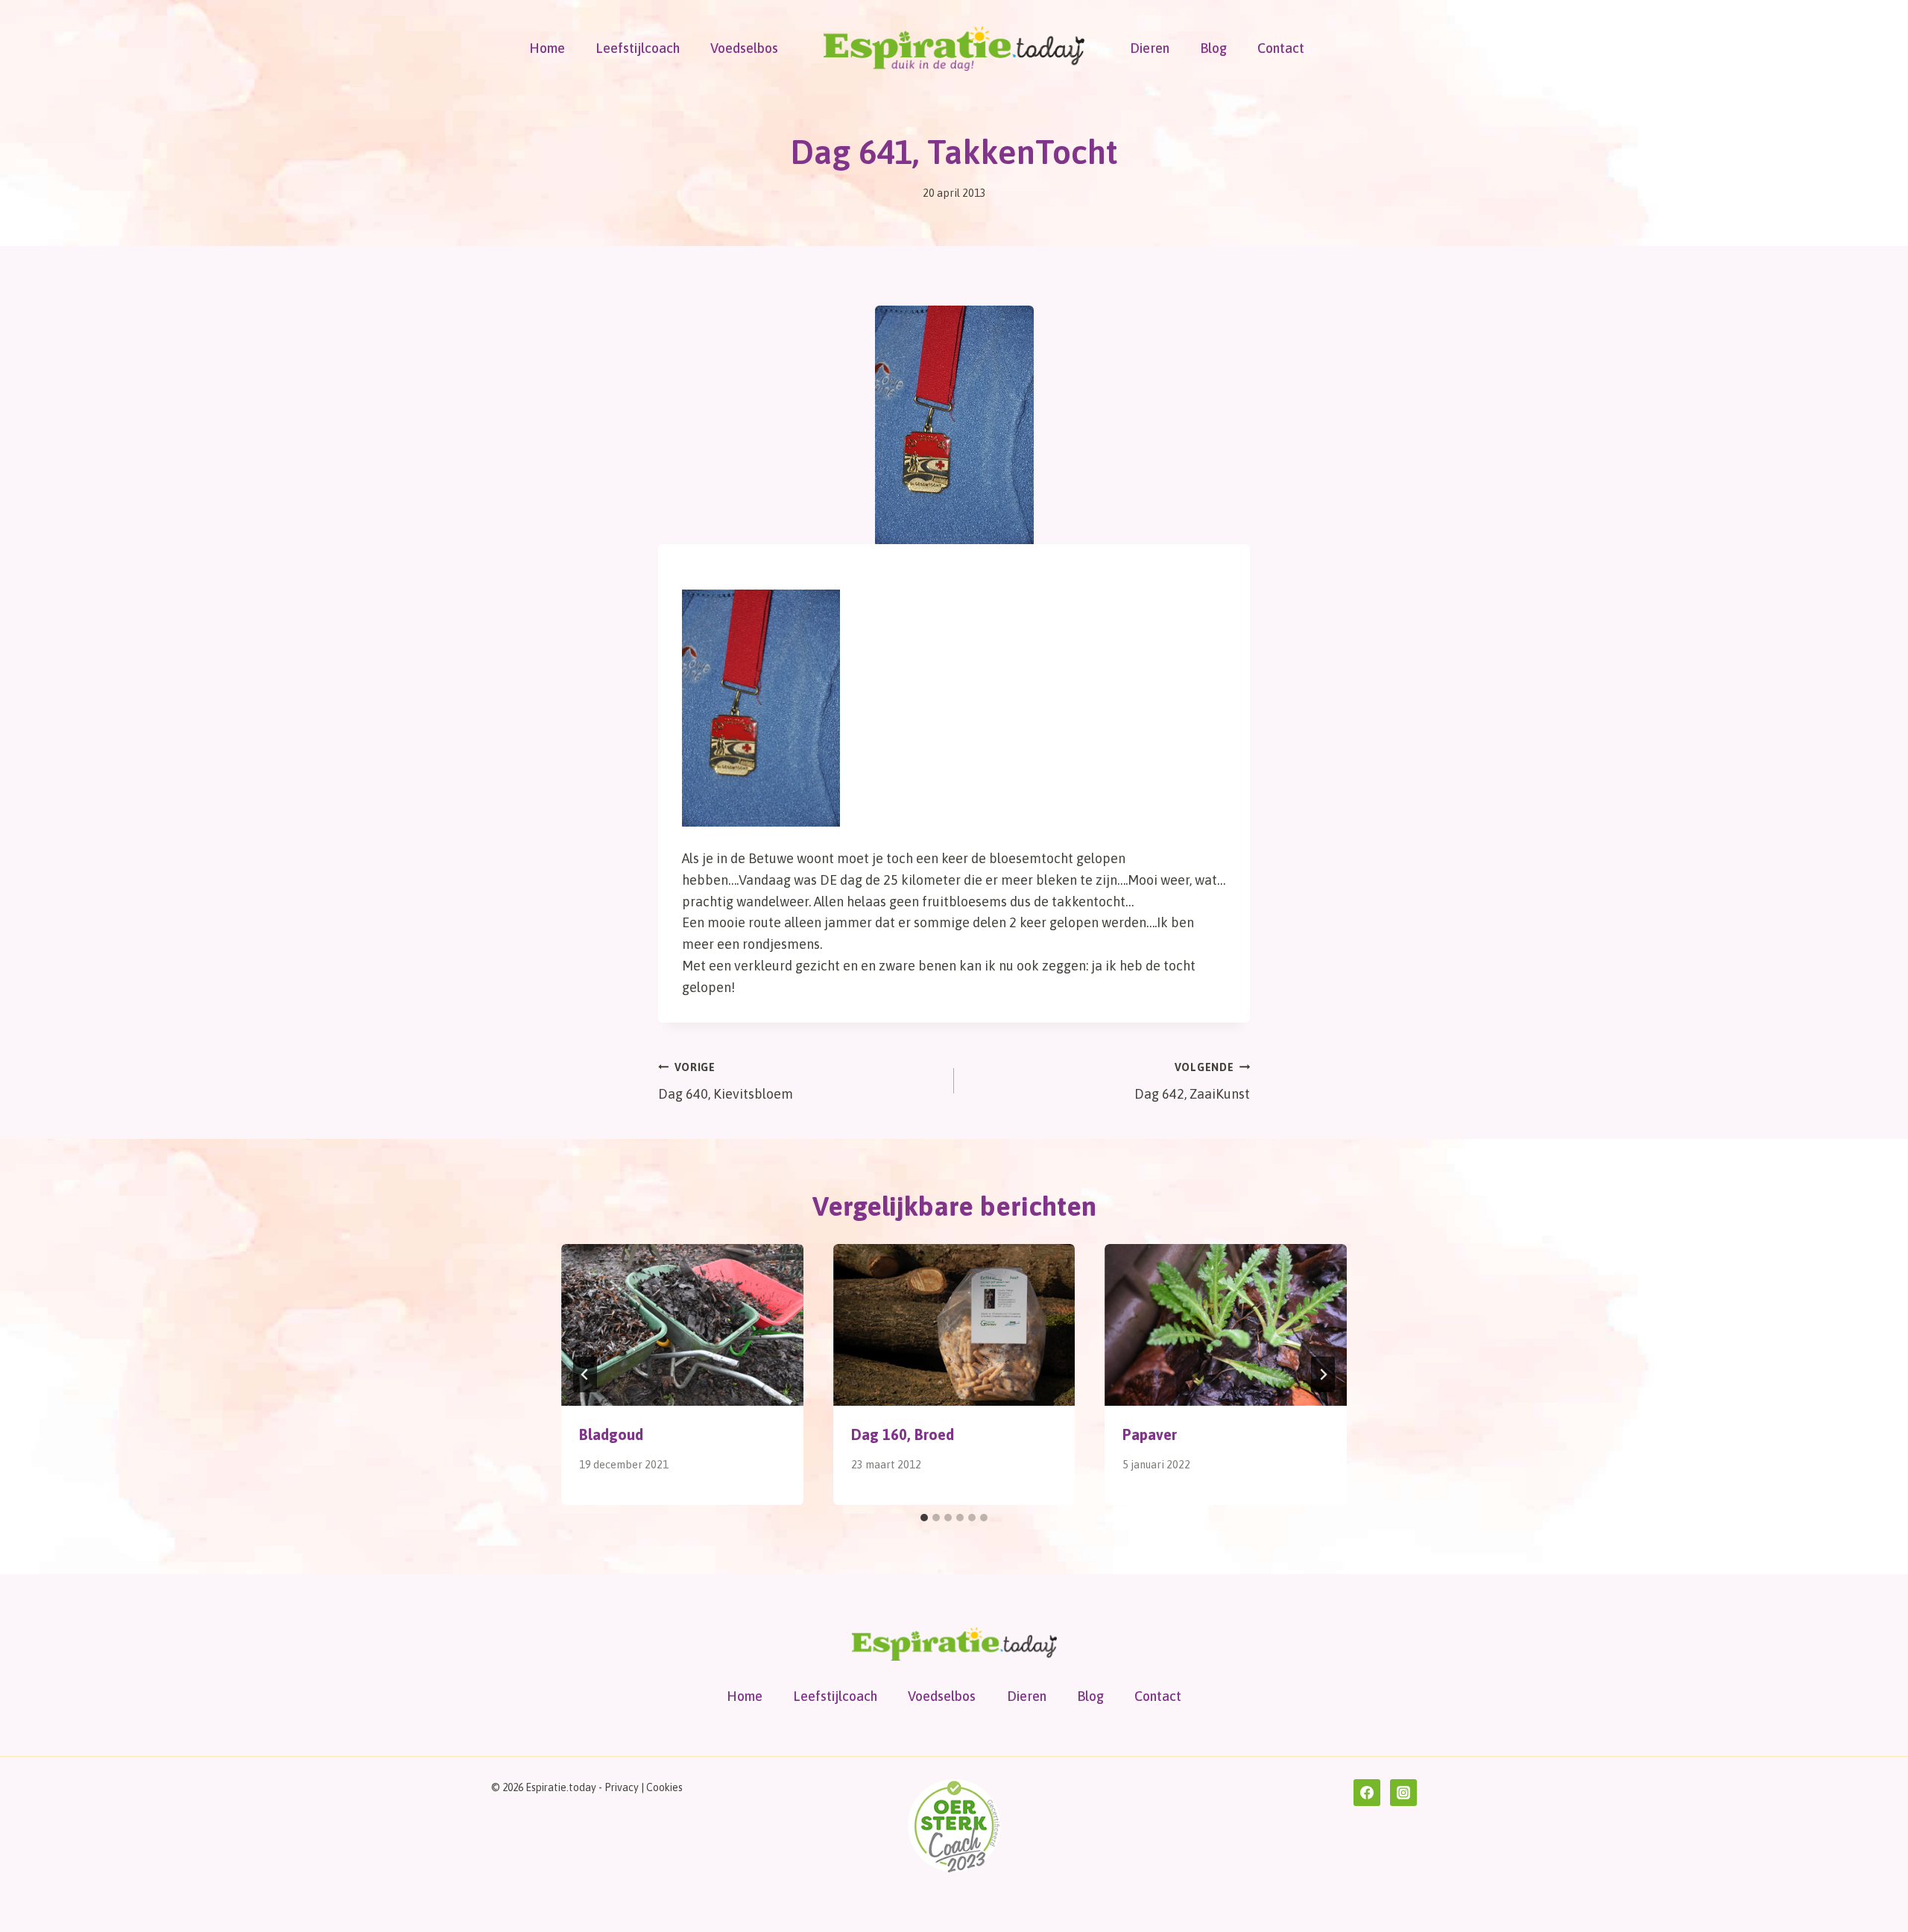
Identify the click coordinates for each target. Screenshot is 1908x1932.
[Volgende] (1323, 1374)
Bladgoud (611, 1434)
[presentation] (682, 1325)
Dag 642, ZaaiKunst (1192, 1082)
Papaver (1150, 1434)
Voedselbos (744, 48)
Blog (1213, 48)
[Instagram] (1403, 1793)
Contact (1281, 48)
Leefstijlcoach (638, 48)
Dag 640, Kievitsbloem (726, 1082)
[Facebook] (1367, 1793)
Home (547, 48)
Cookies (664, 1787)
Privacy (622, 1787)
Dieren (1150, 48)
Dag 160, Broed (903, 1434)
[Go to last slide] (585, 1374)
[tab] (924, 1518)
